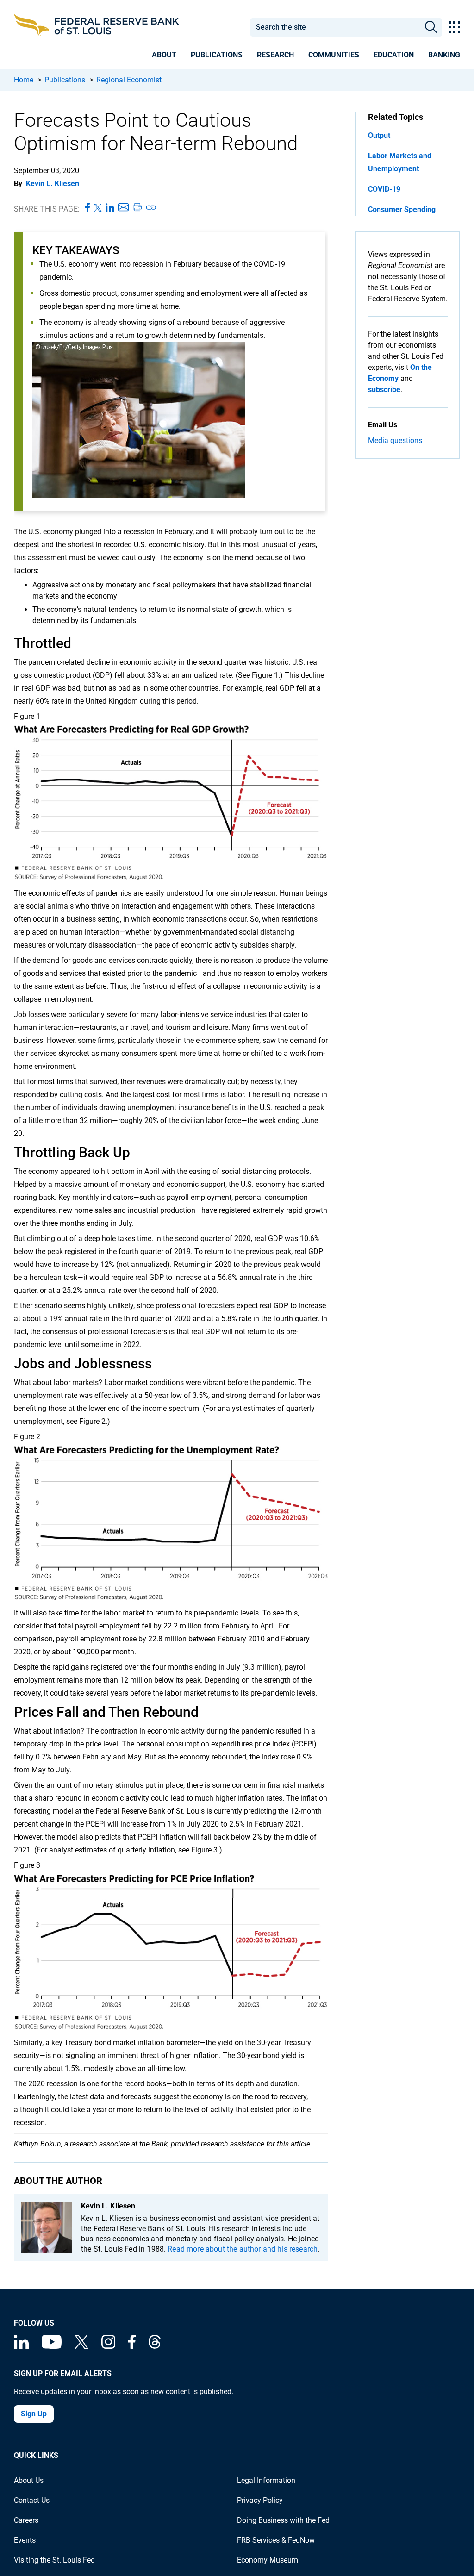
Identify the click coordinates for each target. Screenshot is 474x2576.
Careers (26, 2520)
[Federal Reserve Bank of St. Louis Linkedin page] (21, 2346)
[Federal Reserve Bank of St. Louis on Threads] (155, 2346)
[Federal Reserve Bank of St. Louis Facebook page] (132, 2346)
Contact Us (32, 2500)
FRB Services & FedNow (276, 2540)
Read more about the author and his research (243, 2249)
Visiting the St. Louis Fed (54, 2560)
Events (25, 2540)
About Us (29, 2480)
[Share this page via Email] (123, 208)
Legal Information (266, 2480)
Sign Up (34, 2414)
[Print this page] (137, 208)
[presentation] (164, 56)
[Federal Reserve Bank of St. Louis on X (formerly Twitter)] (81, 2346)
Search (431, 27)
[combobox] (335, 27)
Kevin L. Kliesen (53, 184)
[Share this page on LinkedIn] (110, 208)
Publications (65, 80)
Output (379, 135)
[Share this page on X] (98, 208)
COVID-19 (384, 189)
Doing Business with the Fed (283, 2520)
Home (24, 80)
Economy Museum (268, 2560)
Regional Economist (129, 80)
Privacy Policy (260, 2500)
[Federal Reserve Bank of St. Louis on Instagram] (108, 2346)
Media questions (395, 440)
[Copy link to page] (151, 208)
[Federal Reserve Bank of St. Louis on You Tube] (52, 2346)
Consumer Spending (402, 209)
